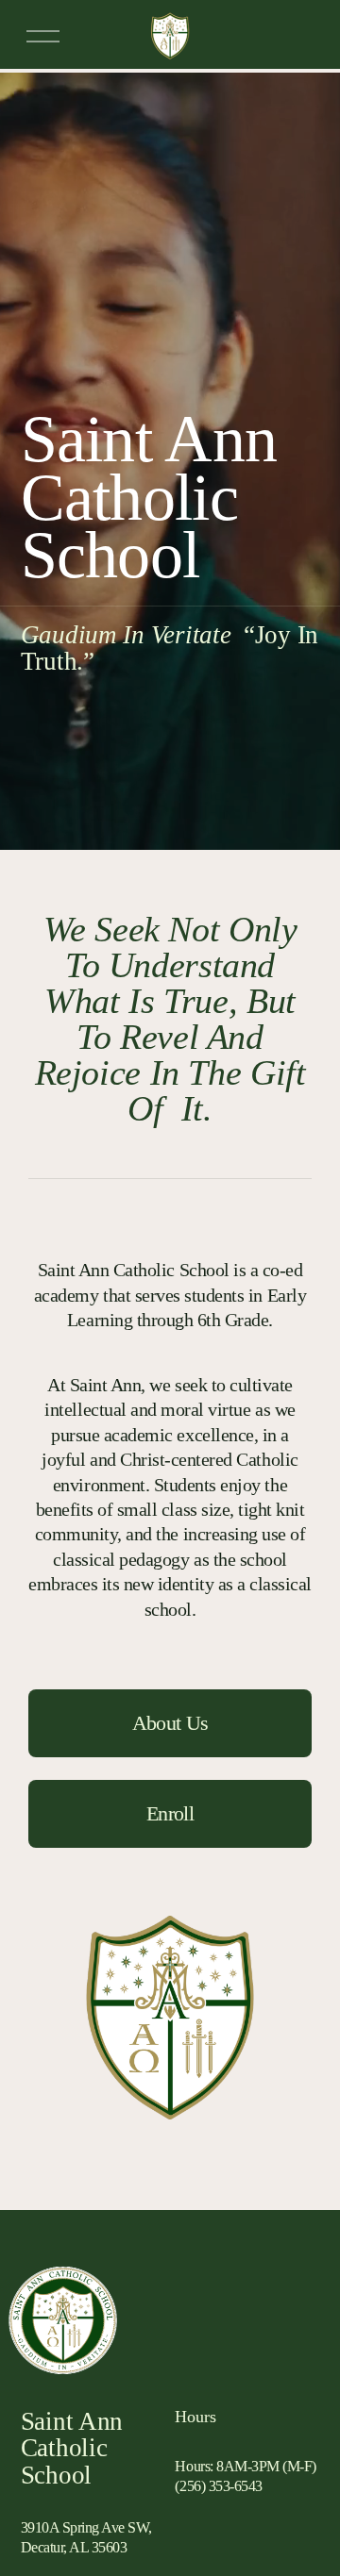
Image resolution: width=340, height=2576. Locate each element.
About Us (170, 1723)
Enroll (170, 1813)
